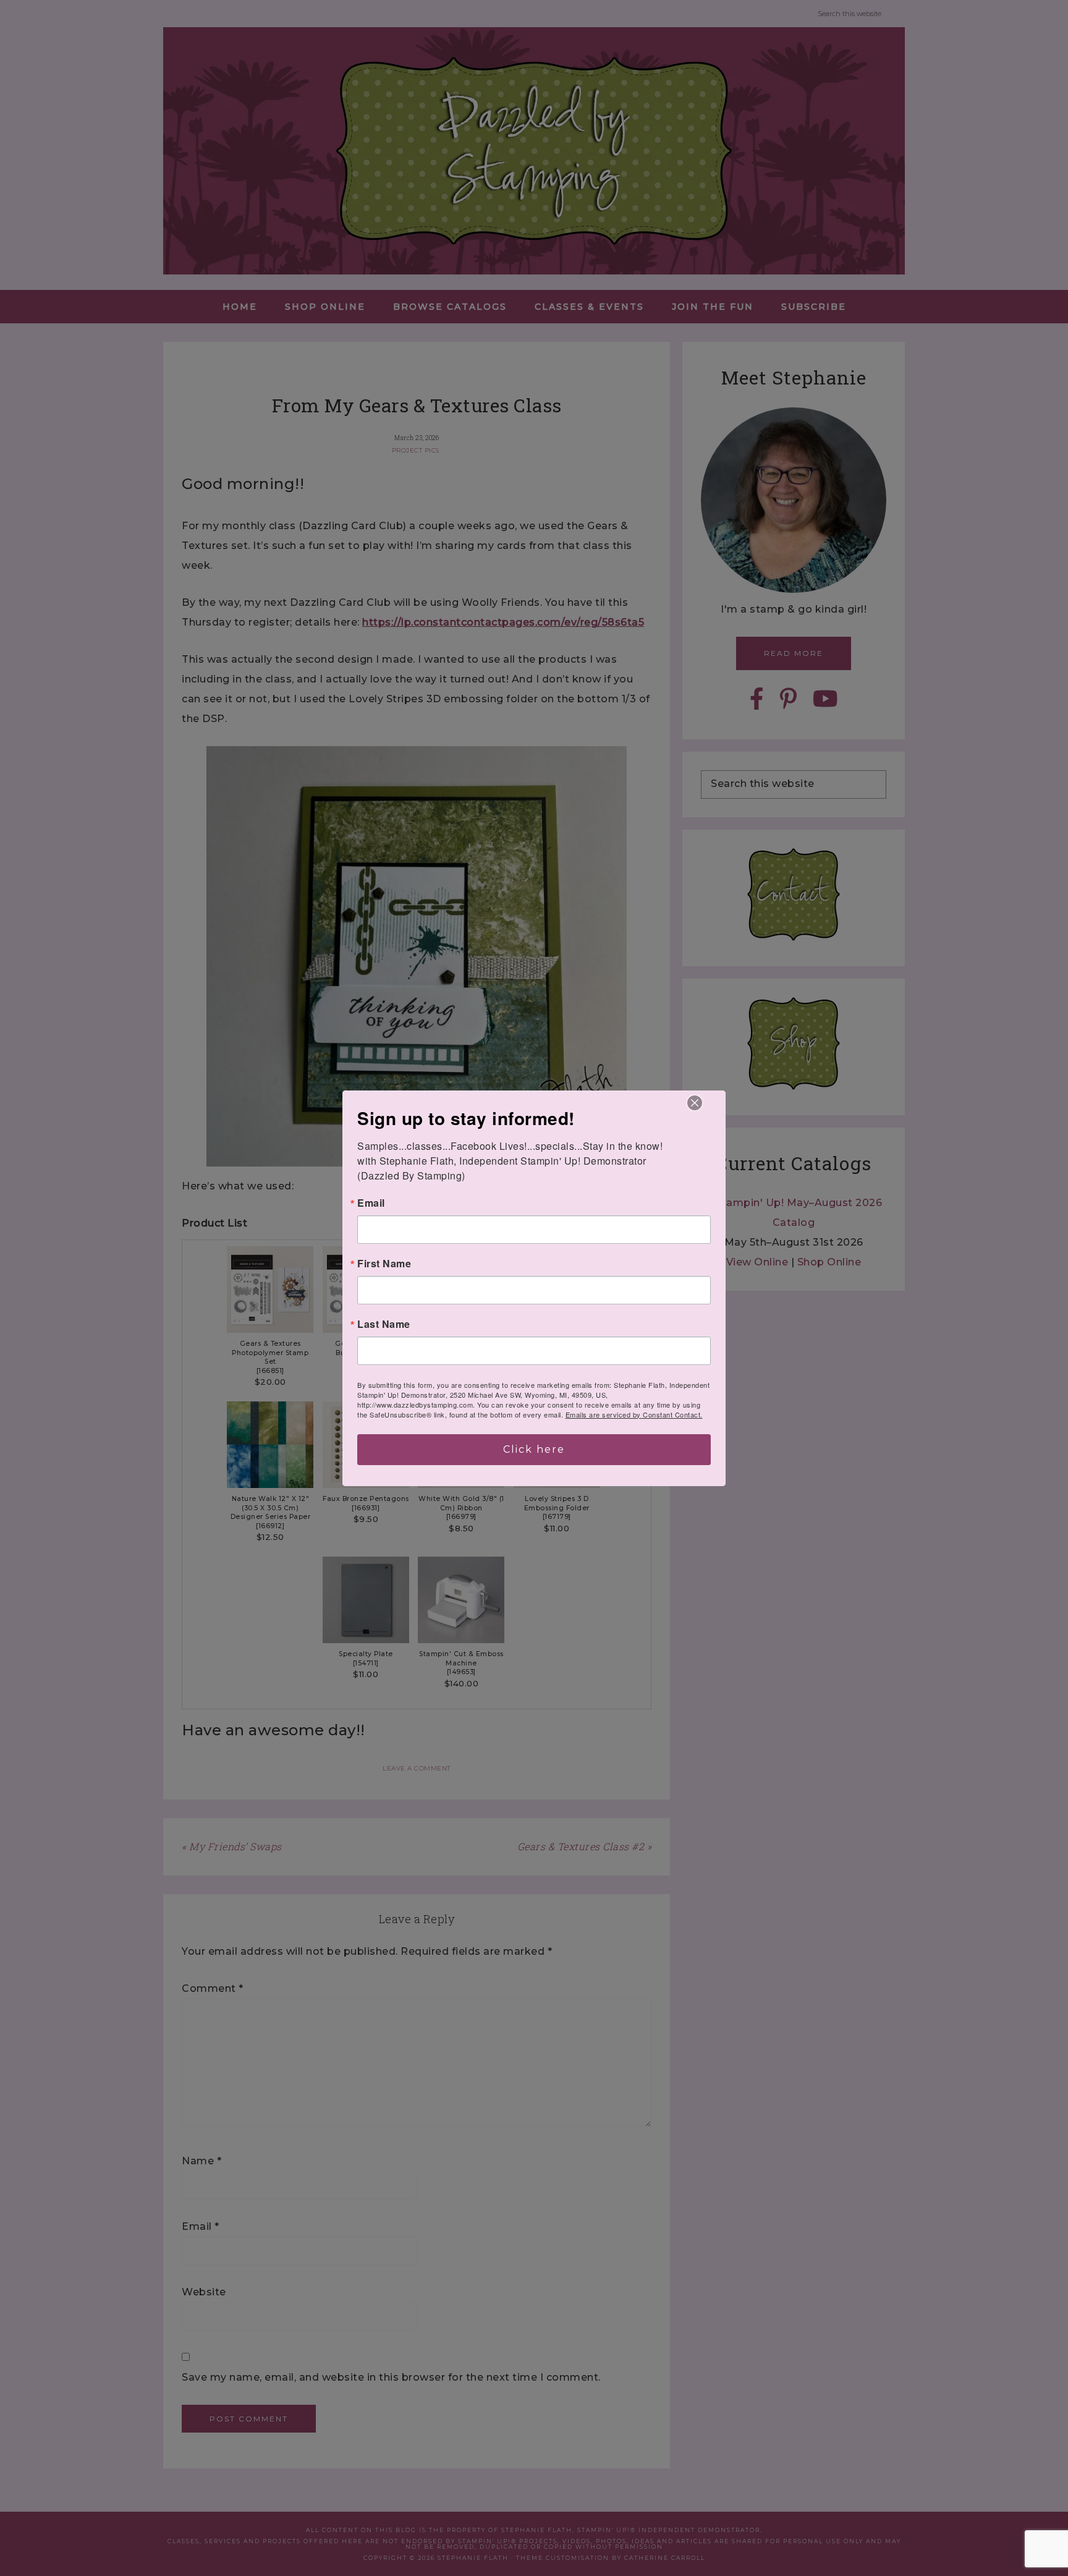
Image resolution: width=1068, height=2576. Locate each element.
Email (371, 1203)
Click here (534, 1449)
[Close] (695, 1103)
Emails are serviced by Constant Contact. (634, 1414)
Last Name (384, 1324)
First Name (384, 1264)
